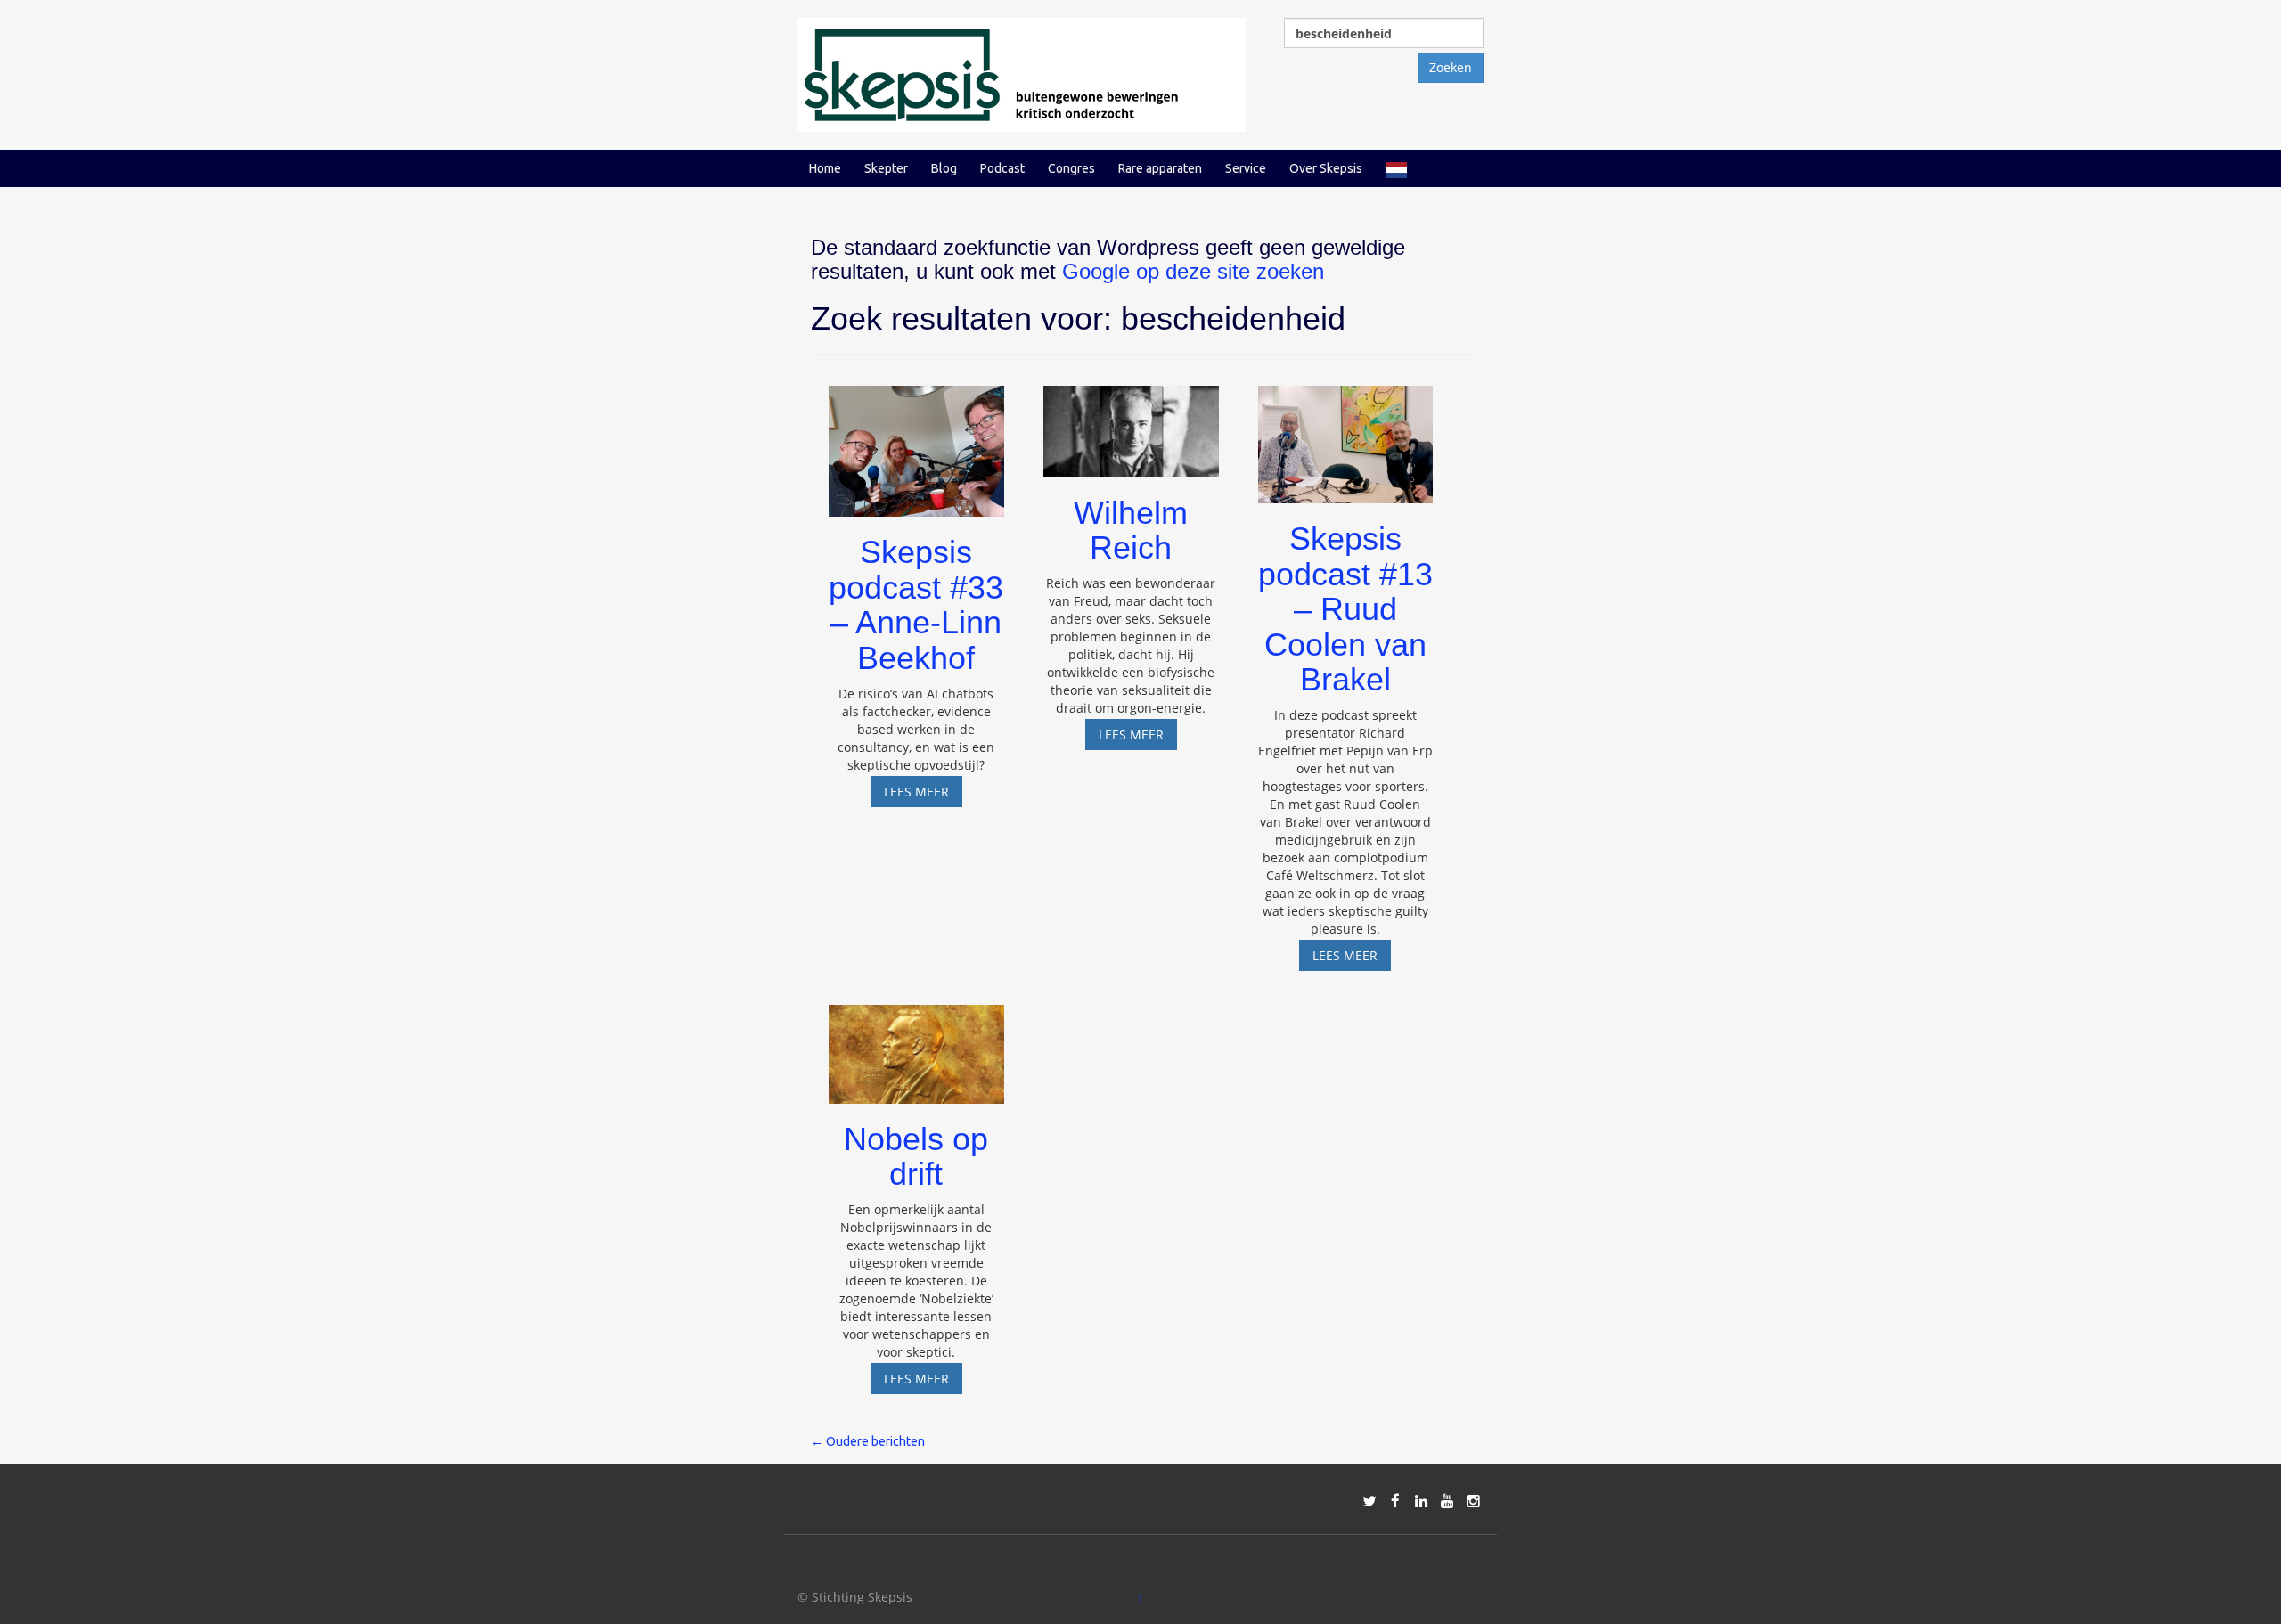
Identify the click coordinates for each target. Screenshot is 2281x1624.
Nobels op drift (916, 1157)
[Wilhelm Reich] (1131, 423)
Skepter (886, 168)
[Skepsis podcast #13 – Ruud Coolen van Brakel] (1346, 436)
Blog (944, 168)
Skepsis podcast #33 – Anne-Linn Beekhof (916, 605)
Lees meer (923, 795)
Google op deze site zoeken (1193, 271)
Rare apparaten (1160, 168)
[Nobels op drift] (916, 1046)
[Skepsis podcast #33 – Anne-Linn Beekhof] (916, 443)
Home (825, 168)
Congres (1071, 168)
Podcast (1002, 168)
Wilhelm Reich (1131, 530)
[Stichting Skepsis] (1022, 73)
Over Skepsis (1326, 168)
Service (1246, 168)
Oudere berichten (868, 1441)
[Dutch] (1396, 168)
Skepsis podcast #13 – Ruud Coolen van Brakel (1345, 609)
